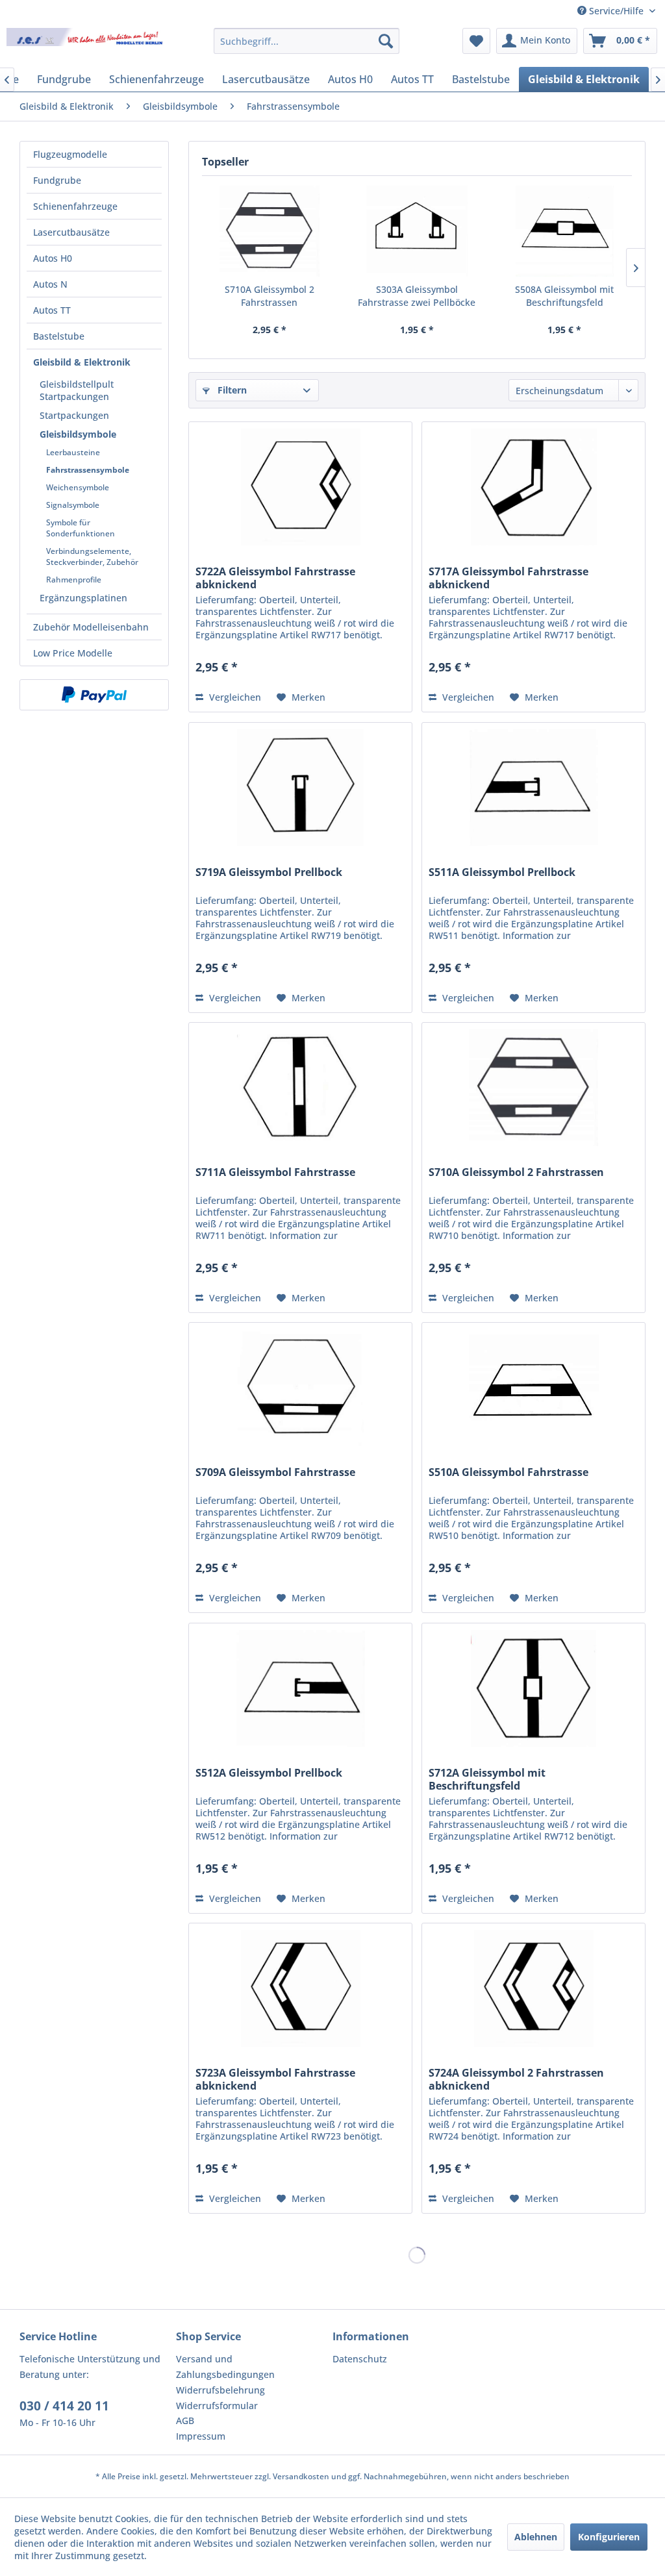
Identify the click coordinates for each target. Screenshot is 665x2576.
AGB (185, 2420)
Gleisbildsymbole (78, 434)
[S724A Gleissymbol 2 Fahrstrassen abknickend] (533, 1988)
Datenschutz (360, 2359)
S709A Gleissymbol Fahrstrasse (275, 1472)
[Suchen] (386, 41)
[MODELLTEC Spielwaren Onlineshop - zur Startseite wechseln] (86, 44)
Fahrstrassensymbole (88, 470)
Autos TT (52, 310)
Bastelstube (59, 336)
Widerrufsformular (217, 2406)
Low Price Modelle (73, 653)
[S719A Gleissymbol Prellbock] (300, 788)
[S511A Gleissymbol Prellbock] (533, 788)
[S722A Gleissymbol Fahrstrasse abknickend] (300, 487)
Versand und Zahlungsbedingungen (225, 2367)
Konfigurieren (609, 2537)
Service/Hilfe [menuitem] (616, 11)
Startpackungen (74, 415)
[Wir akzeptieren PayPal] (94, 695)
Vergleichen (234, 697)
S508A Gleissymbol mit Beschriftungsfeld (564, 296)
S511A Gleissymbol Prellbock (502, 872)
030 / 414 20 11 (64, 2406)
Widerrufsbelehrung (220, 2390)
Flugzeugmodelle (70, 154)
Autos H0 (53, 258)
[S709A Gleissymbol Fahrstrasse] (300, 1388)
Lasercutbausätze (71, 232)
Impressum (201, 2436)
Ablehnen (536, 2537)
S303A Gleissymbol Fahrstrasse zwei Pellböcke (417, 296)
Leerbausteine (73, 452)
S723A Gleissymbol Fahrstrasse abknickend (275, 2079)
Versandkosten (301, 2476)
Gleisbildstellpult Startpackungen (77, 390)
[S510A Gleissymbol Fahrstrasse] (533, 1388)
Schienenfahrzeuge (75, 206)
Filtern (231, 390)
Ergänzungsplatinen (83, 598)
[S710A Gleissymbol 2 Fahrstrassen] (269, 231)
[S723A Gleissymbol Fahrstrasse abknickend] (300, 1988)
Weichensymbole (78, 487)
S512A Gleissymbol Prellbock (269, 1773)
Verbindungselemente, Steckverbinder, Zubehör (92, 556)
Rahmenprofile (74, 580)
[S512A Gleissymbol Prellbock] (300, 1688)
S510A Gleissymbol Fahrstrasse (508, 1472)
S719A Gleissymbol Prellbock (269, 872)
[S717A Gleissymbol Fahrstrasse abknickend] (533, 487)
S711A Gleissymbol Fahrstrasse (275, 1172)
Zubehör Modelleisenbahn (91, 627)
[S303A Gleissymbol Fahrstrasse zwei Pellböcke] (417, 231)
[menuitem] (307, 41)
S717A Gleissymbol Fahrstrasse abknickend (508, 578)
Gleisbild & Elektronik (82, 362)
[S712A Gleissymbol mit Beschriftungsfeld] (533, 1688)
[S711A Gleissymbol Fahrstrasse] (300, 1088)
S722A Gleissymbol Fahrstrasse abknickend (275, 578)
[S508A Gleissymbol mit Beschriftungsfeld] (565, 231)
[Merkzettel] (476, 41)
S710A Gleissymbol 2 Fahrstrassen (270, 296)
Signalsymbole (73, 505)
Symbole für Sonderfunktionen (81, 528)
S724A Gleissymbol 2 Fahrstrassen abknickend (516, 2079)
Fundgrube (57, 180)
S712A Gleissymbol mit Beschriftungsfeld (487, 1779)
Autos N (50, 284)
